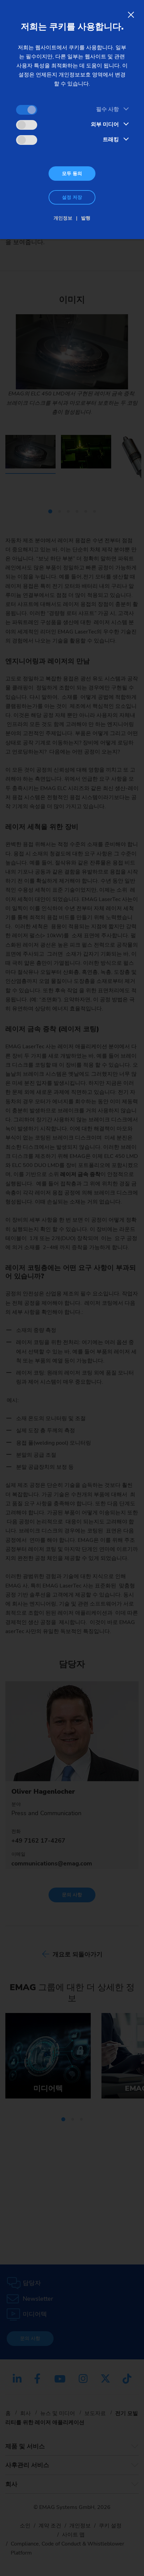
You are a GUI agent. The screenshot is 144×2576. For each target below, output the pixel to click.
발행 (86, 218)
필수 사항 (107, 109)
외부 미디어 (105, 124)
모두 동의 (72, 174)
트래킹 (111, 139)
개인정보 (63, 218)
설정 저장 (72, 197)
